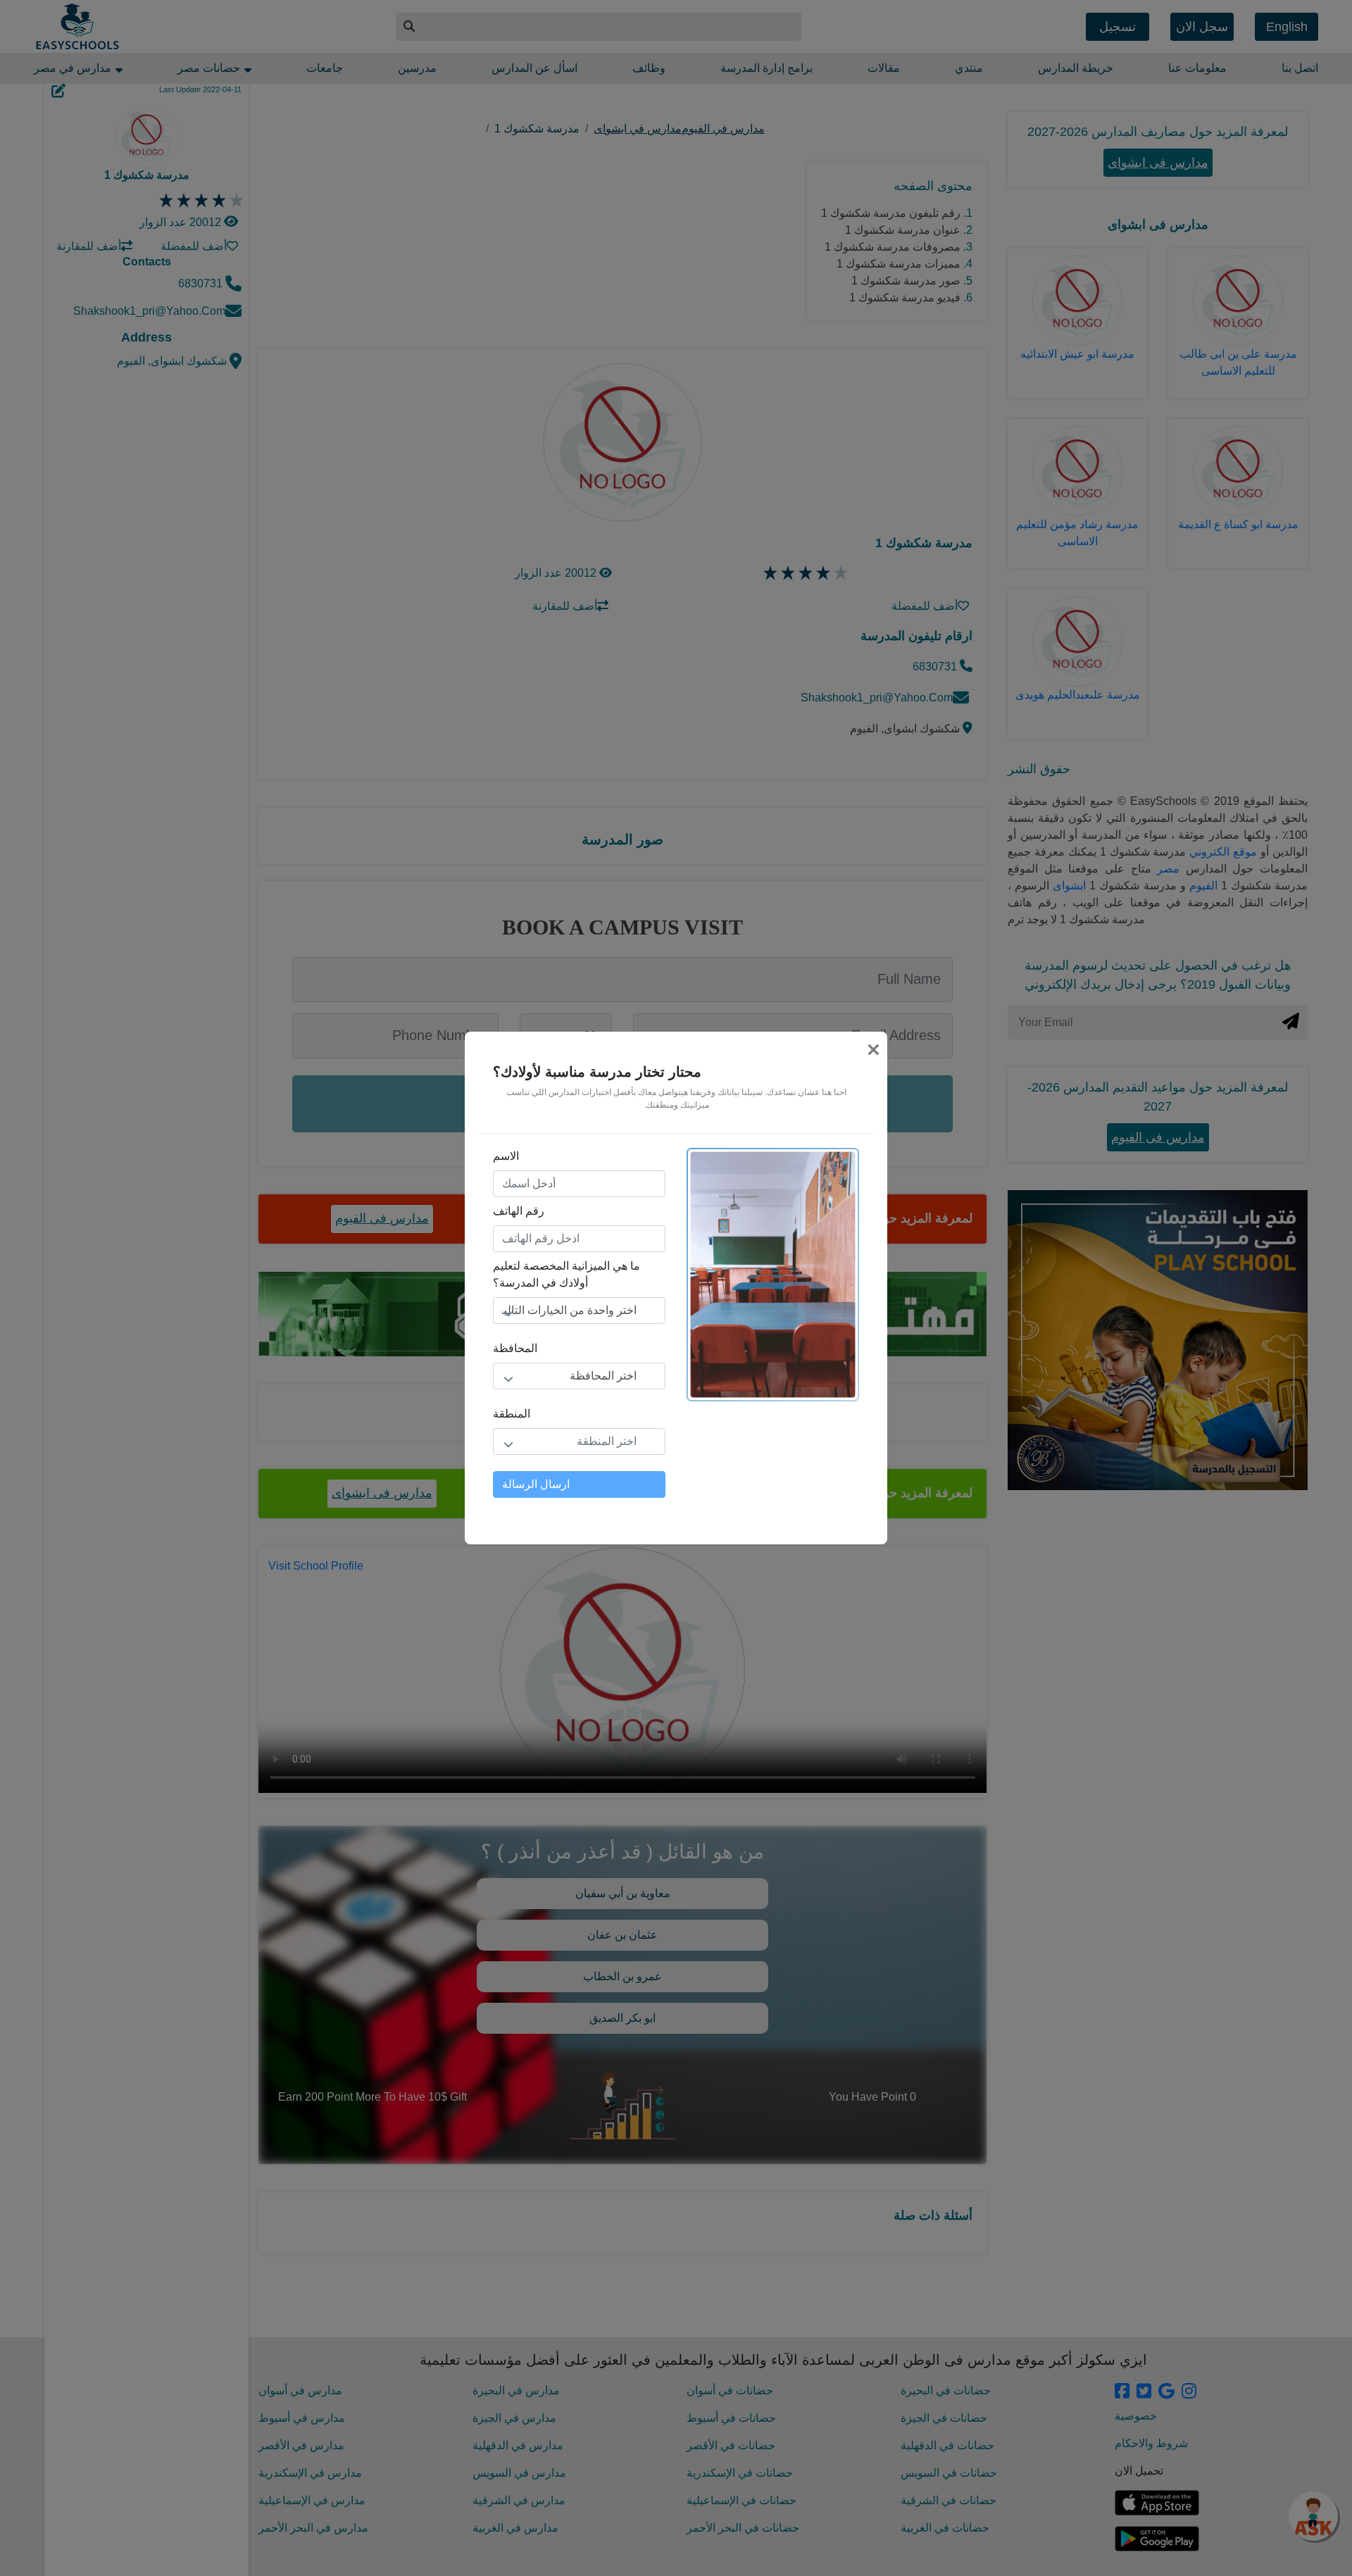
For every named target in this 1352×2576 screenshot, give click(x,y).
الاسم (506, 1156)
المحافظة (515, 1348)
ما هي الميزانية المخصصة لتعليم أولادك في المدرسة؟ (567, 1274)
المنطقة (512, 1414)
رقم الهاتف (519, 1211)
